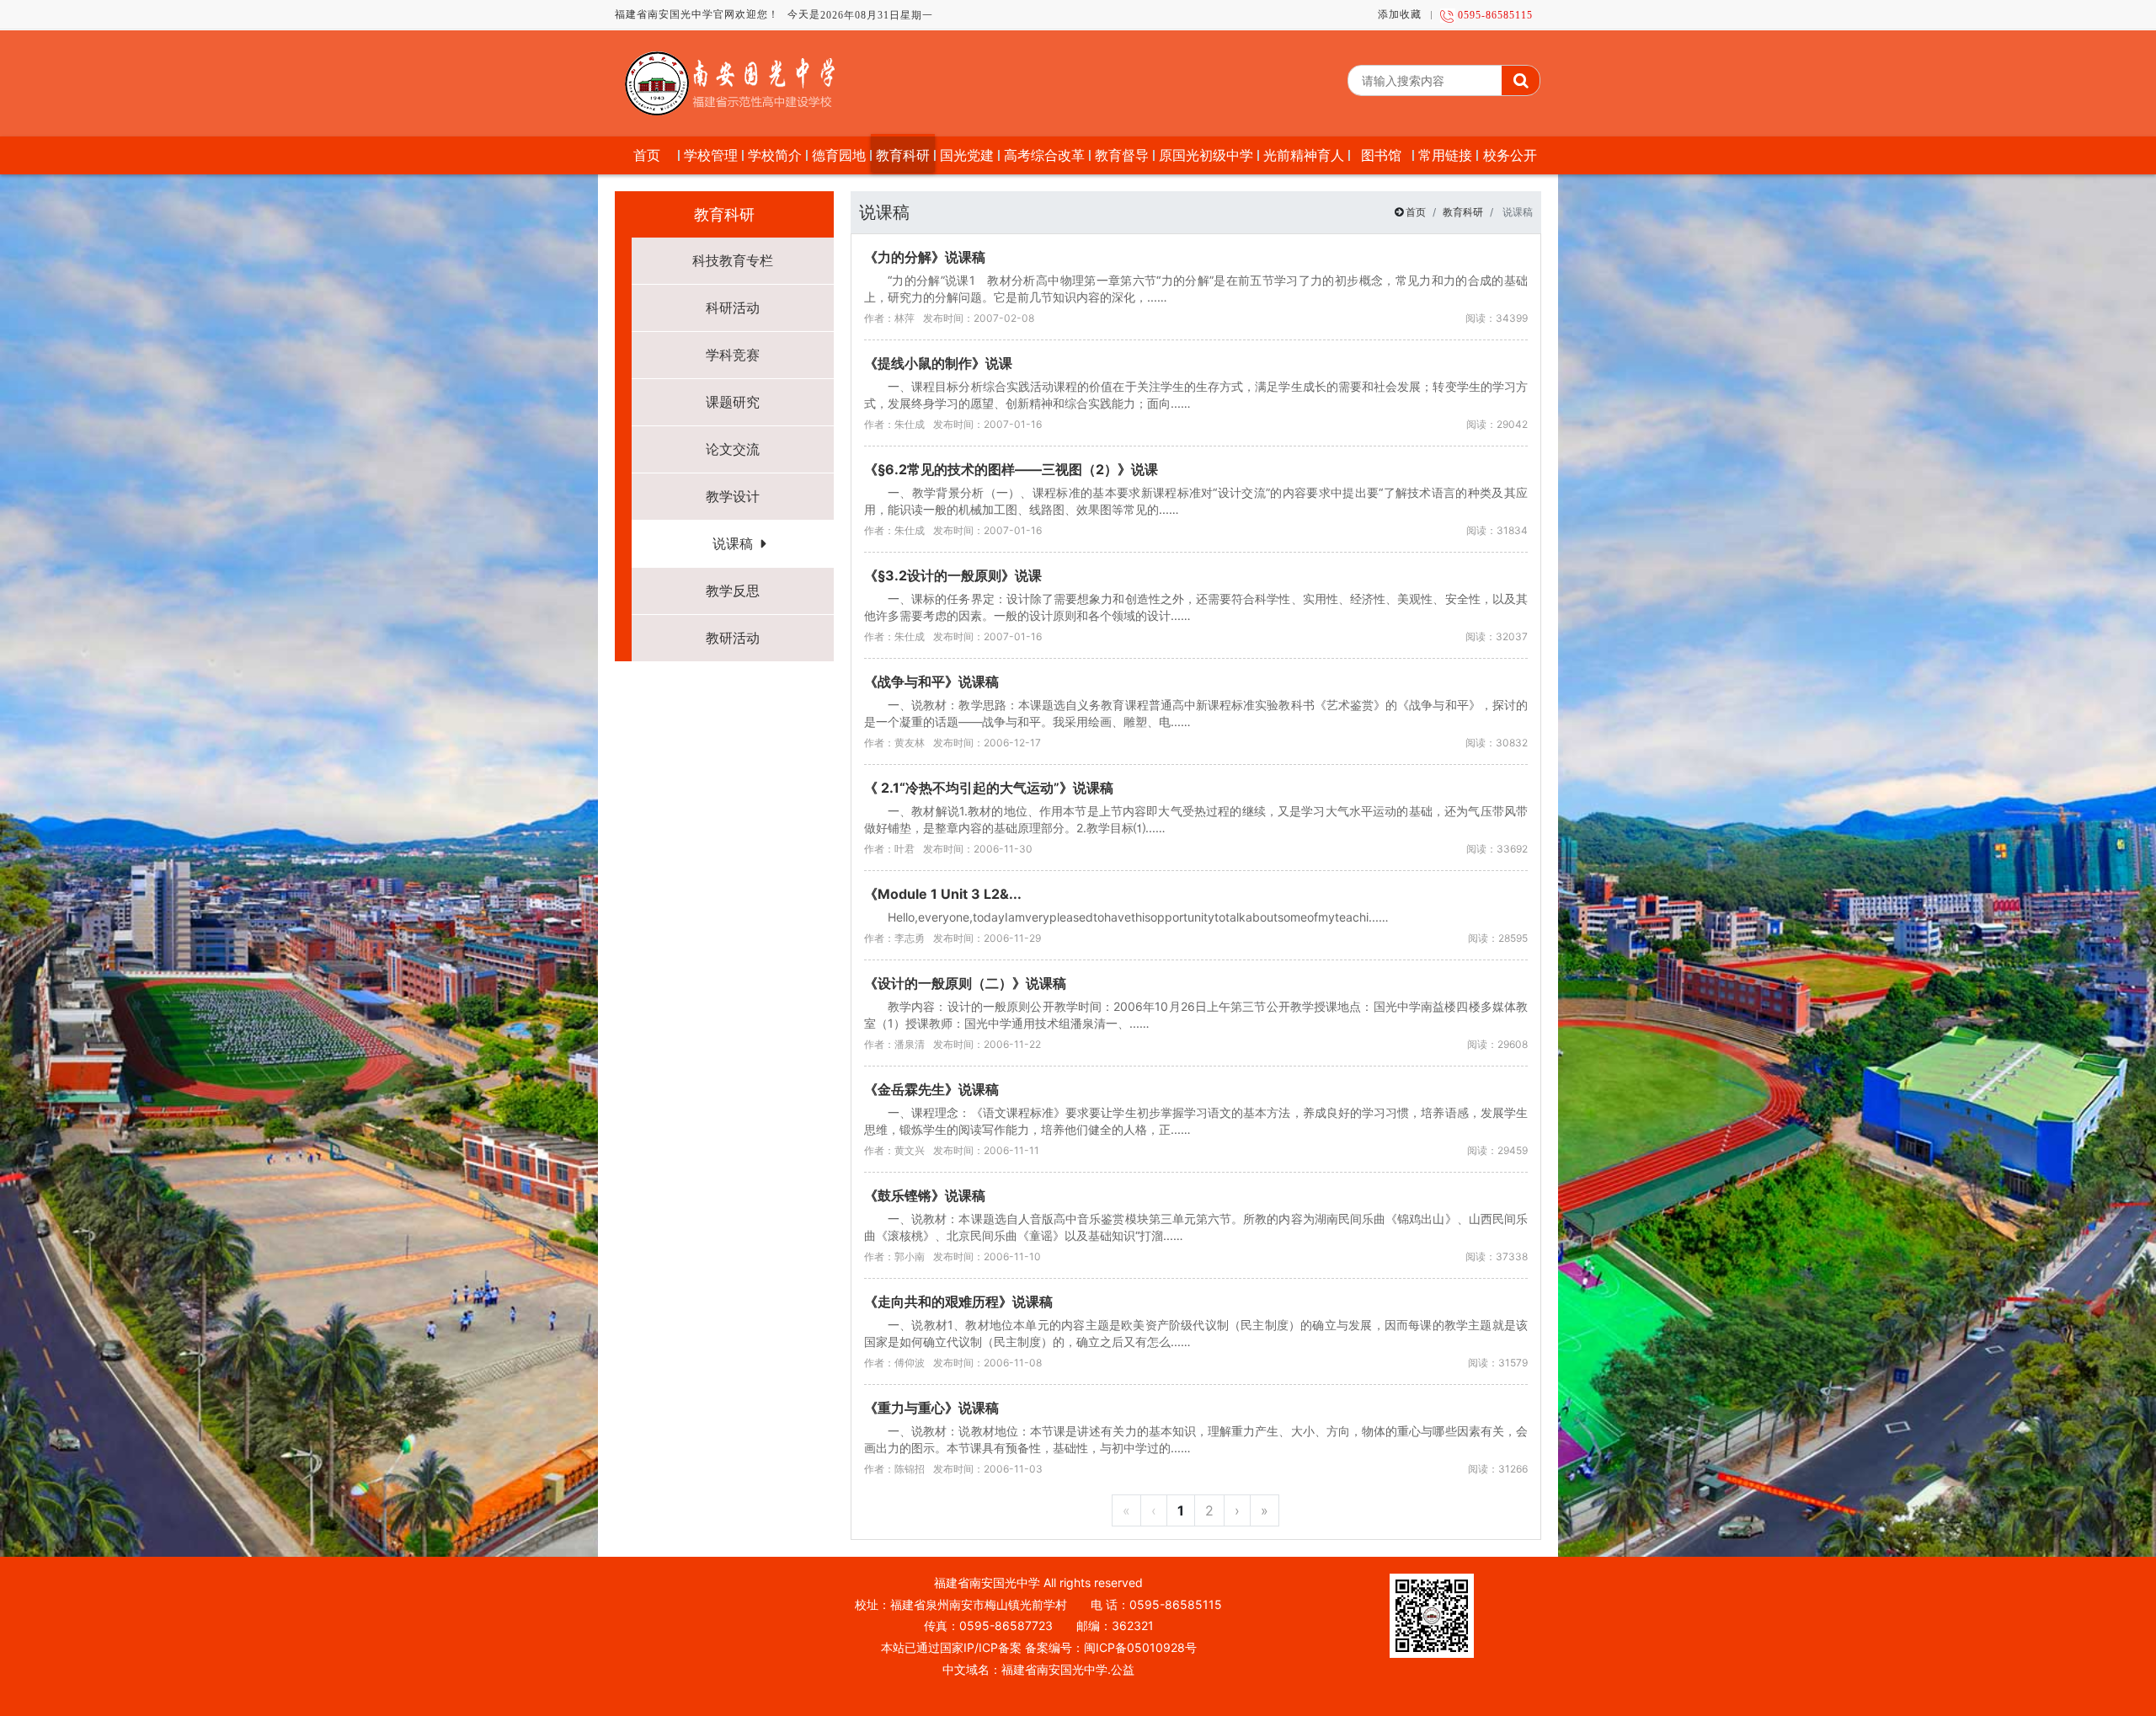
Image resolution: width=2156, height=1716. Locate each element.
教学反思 (733, 591)
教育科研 (1463, 212)
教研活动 (733, 638)
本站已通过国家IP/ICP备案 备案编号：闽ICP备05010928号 (1039, 1647)
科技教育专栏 (733, 260)
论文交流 (733, 449)
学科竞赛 (733, 355)
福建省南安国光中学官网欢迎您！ (697, 14)
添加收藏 (1400, 14)
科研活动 (733, 307)
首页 (1416, 212)
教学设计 (733, 496)
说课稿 (733, 543)
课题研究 (733, 402)
